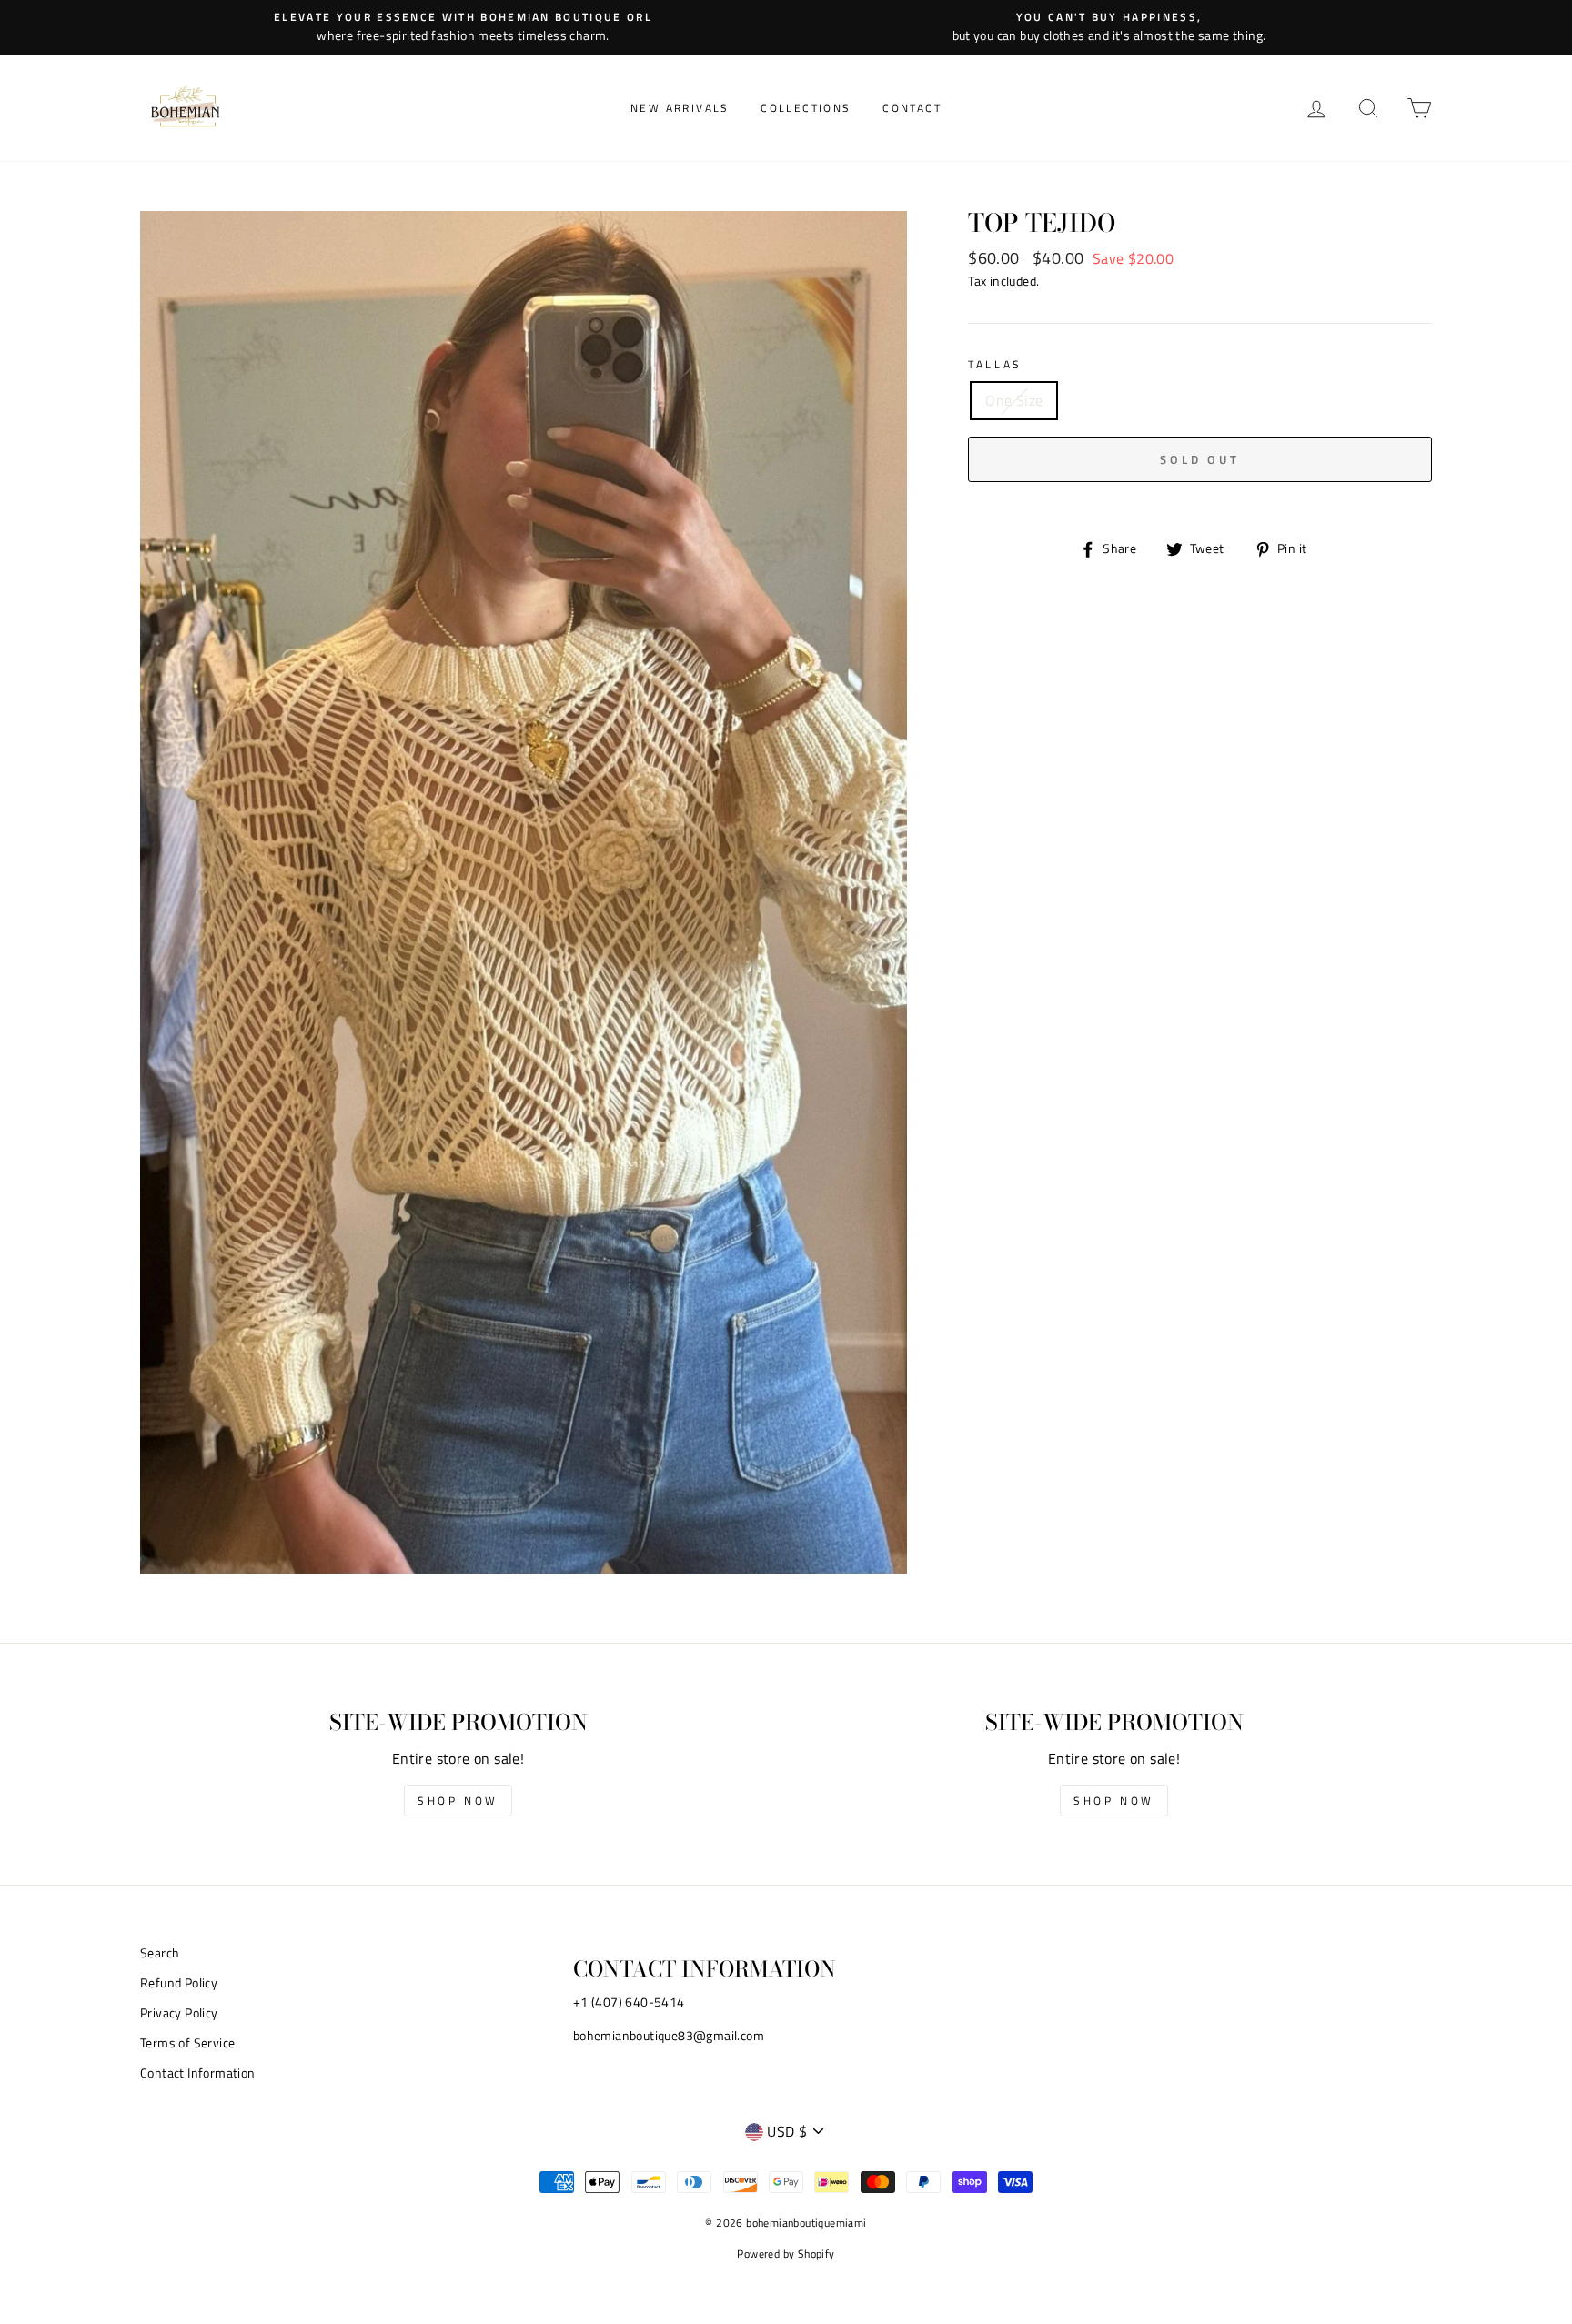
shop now (458, 1801)
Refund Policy (179, 1983)
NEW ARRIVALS (680, 108)
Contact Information (198, 2073)
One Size (1014, 400)
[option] (463, 27)
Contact (912, 108)
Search (160, 1953)
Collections (806, 108)
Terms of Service (187, 2043)
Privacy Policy (179, 2013)
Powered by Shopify (786, 2254)
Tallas (995, 364)
